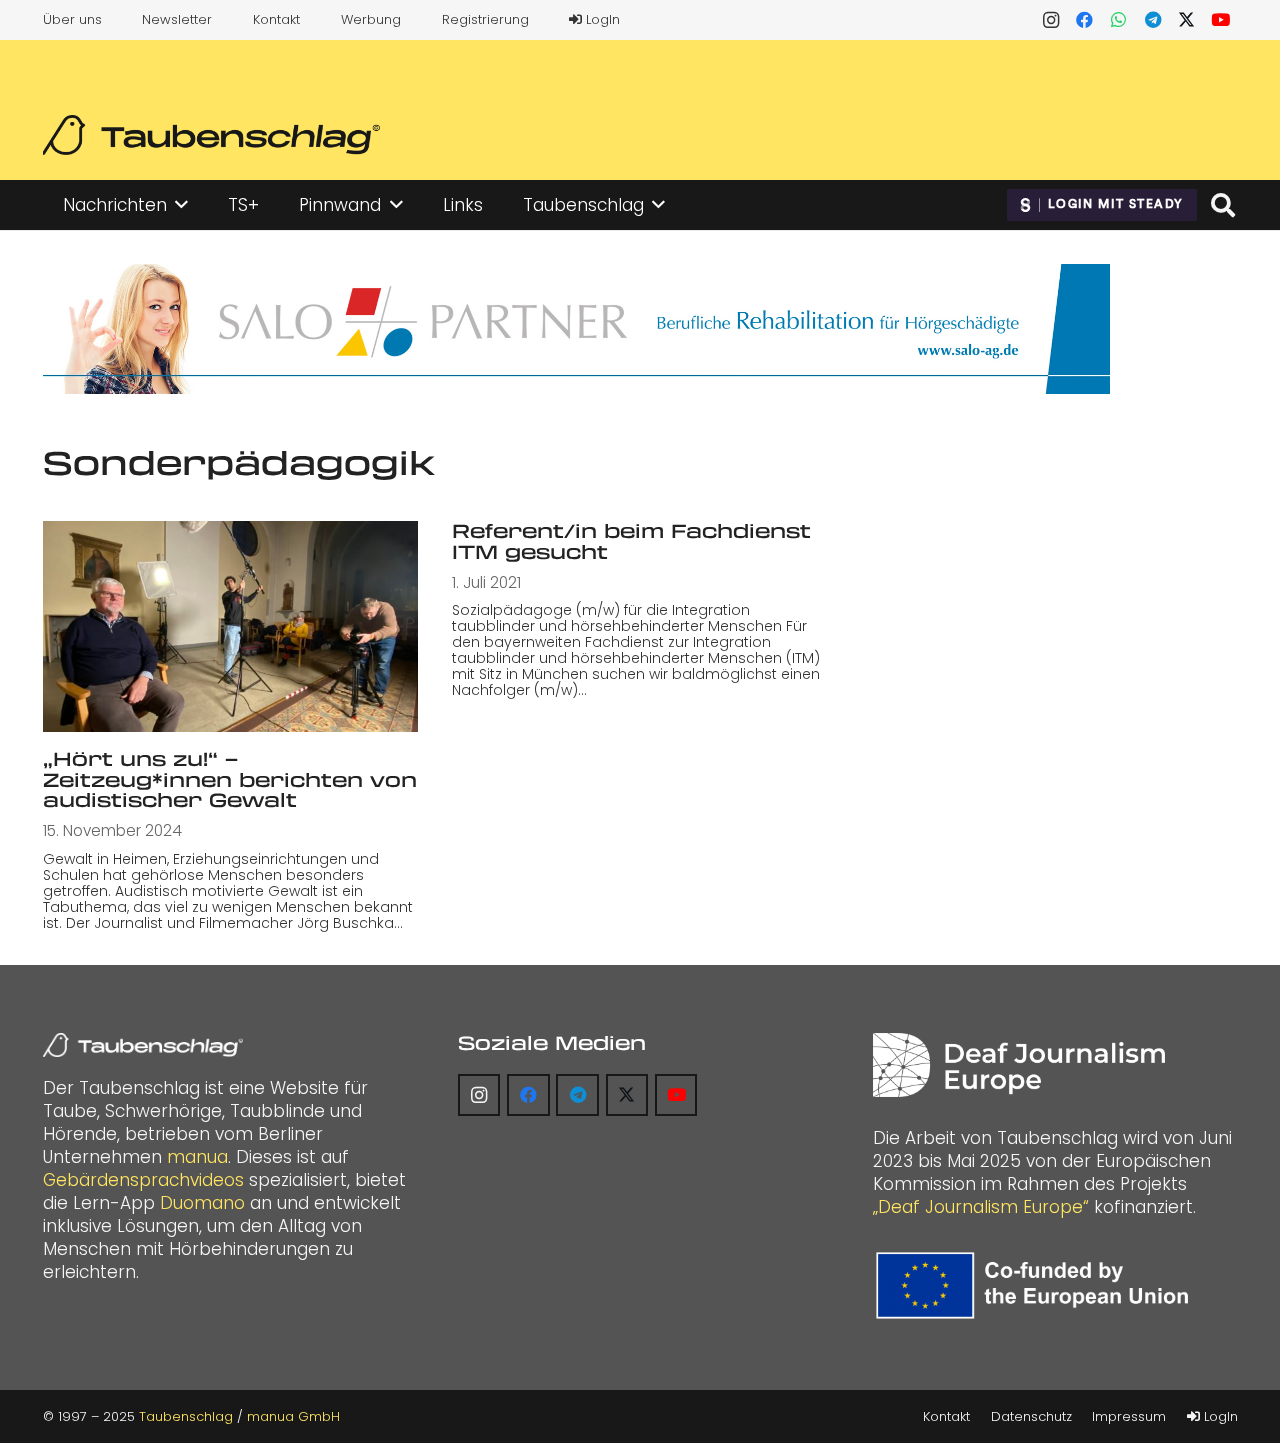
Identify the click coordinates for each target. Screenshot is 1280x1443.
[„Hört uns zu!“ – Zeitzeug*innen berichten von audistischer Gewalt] (231, 626)
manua (197, 1157)
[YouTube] (1221, 20)
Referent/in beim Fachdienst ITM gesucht (631, 541)
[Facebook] (1085, 20)
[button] (181, 205)
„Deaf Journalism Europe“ (981, 1207)
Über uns (72, 19)
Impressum (1129, 1416)
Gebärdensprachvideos (143, 1180)
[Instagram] (1051, 20)
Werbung (371, 19)
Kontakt (276, 19)
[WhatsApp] (1119, 20)
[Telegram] (1153, 20)
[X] (1187, 20)
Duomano (202, 1203)
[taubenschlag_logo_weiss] (143, 1045)
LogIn (601, 19)
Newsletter (177, 19)
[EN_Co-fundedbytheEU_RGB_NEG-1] (1037, 1285)
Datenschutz (1031, 1416)
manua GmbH (293, 1416)
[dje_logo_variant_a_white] (1018, 1065)
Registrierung (485, 19)
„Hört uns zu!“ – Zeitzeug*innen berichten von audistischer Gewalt (230, 779)
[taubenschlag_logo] (211, 135)
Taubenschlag (186, 1416)
